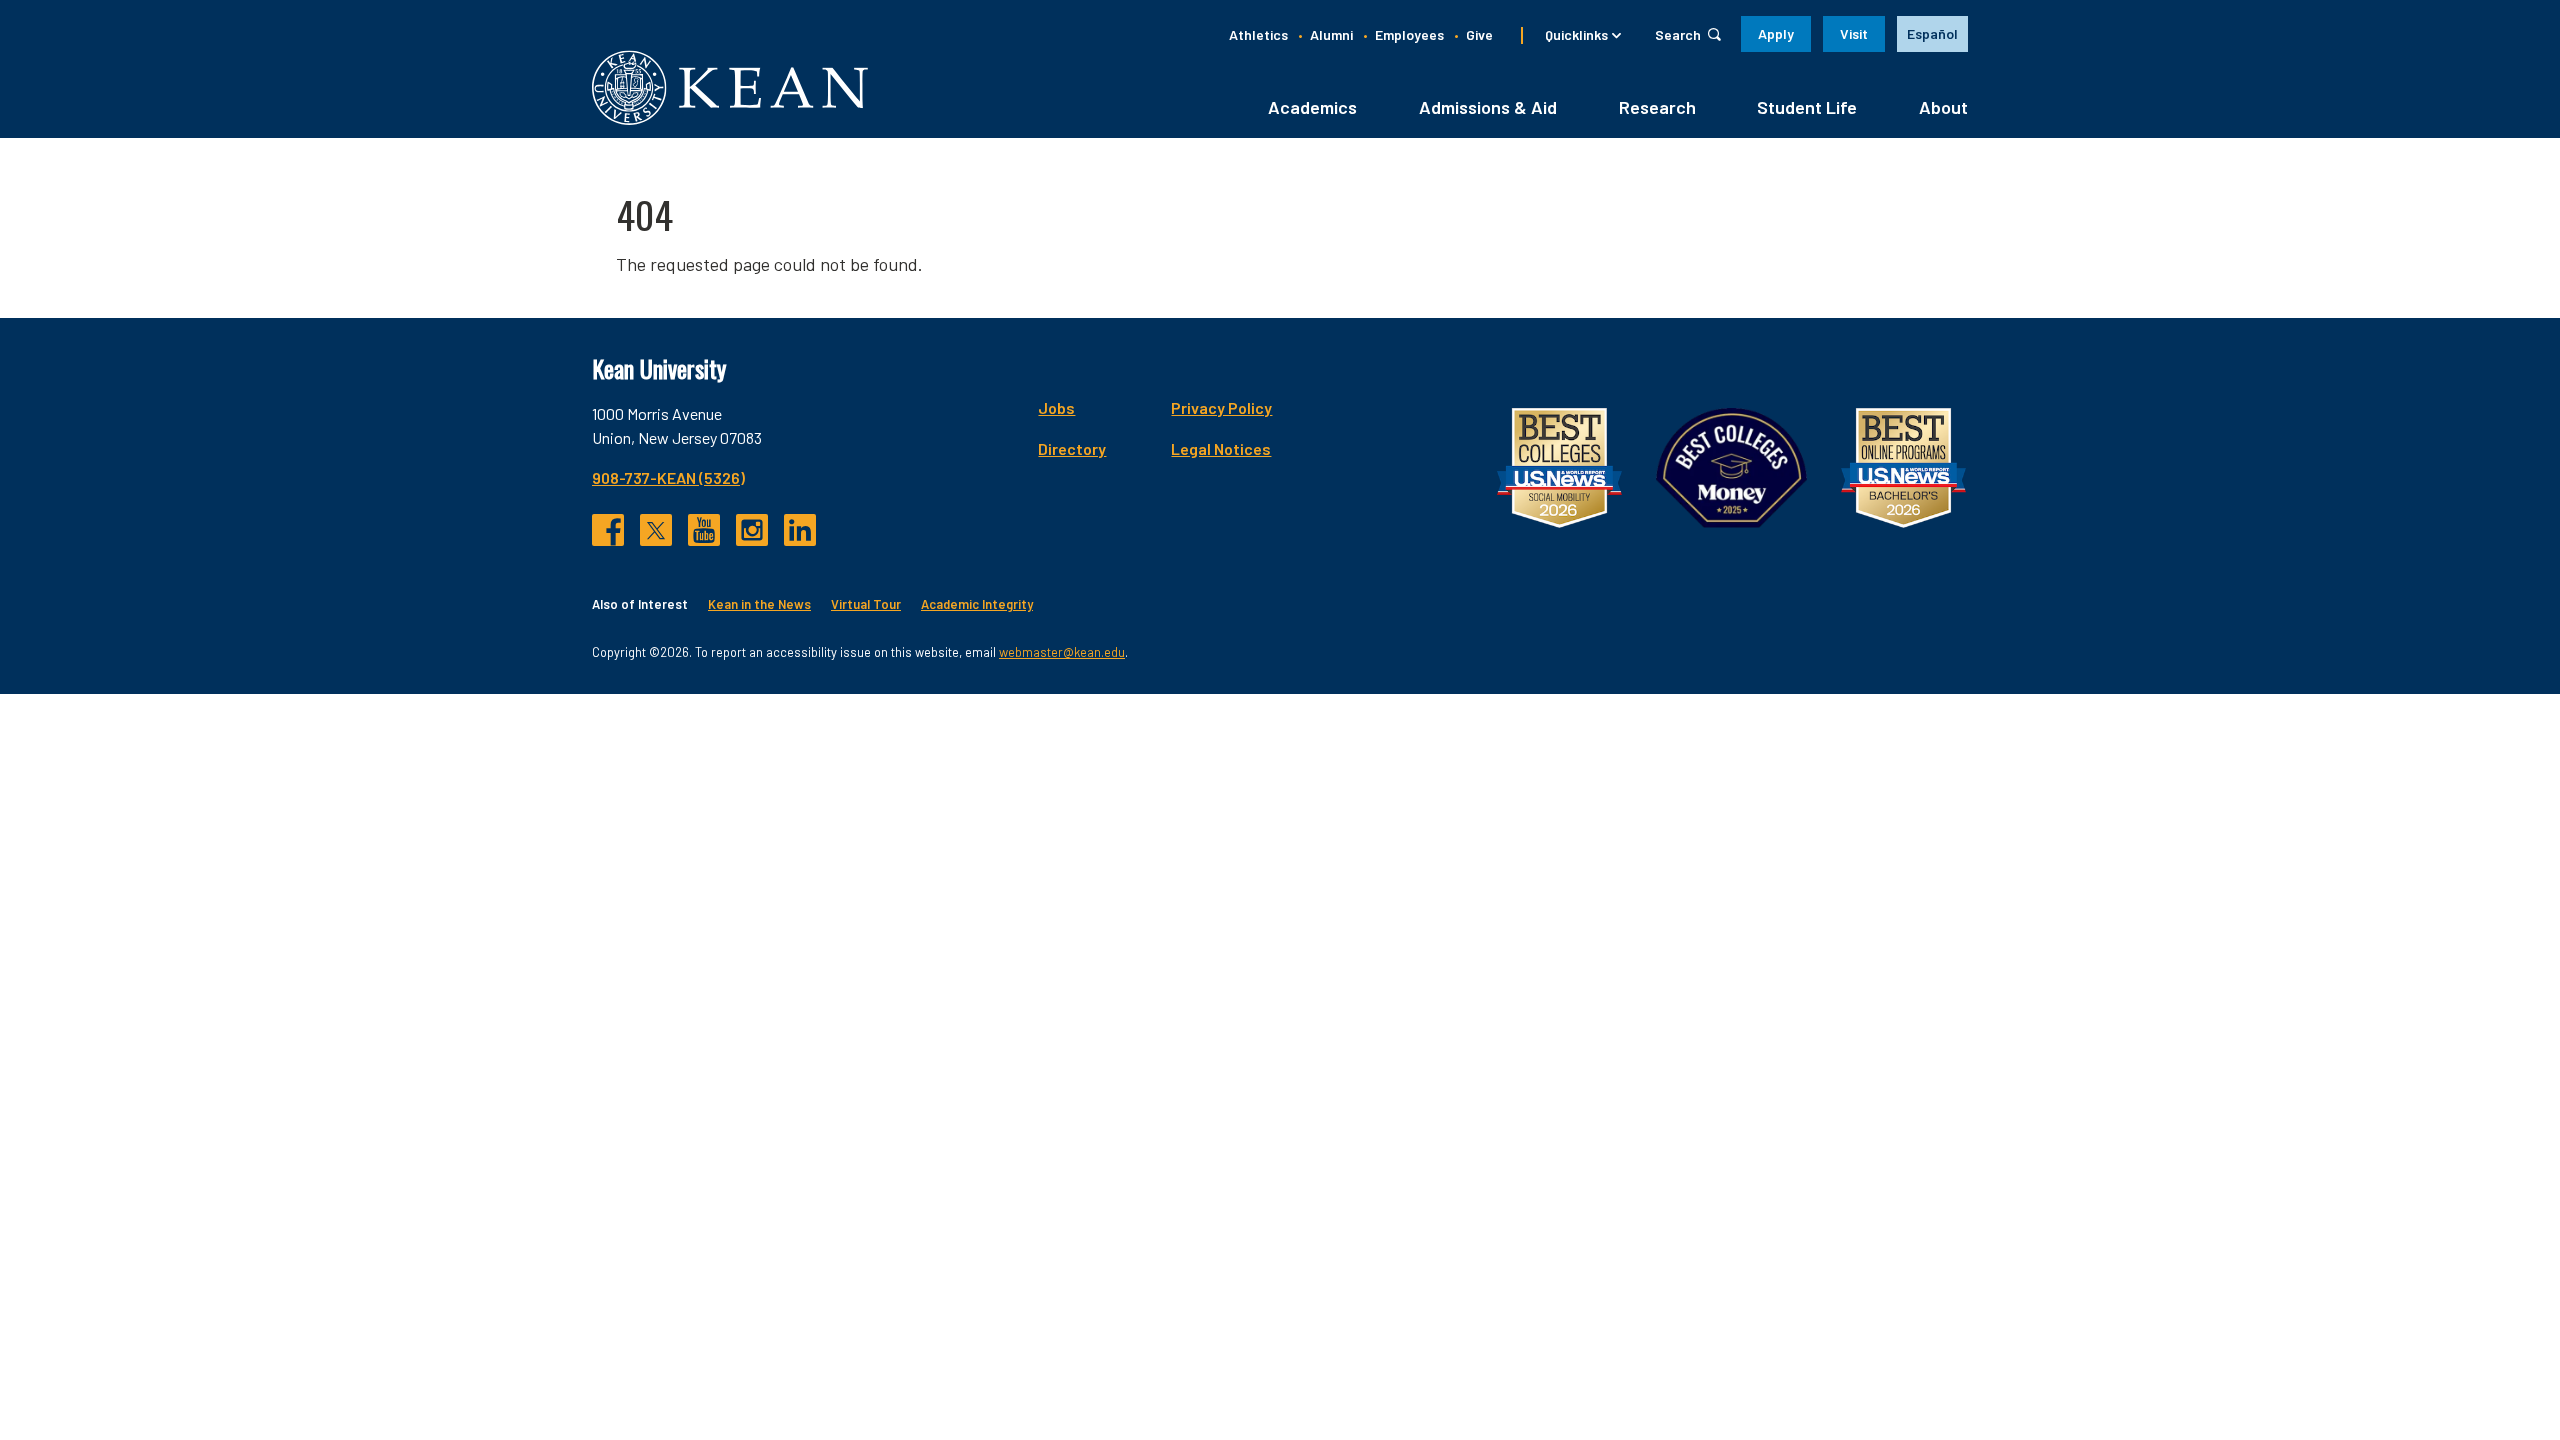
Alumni (1331, 34)
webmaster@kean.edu (1062, 652)
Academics (1312, 107)
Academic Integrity (977, 604)
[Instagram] (752, 530)
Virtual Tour (866, 604)
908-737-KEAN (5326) (668, 477)
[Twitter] (656, 530)
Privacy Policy (1221, 407)
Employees (1409, 34)
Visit (1854, 33)
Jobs (1056, 407)
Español (1932, 33)
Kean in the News (759, 604)
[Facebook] (608, 530)
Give (1479, 34)
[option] (1932, 34)
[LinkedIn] (800, 530)
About (1943, 107)
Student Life (1807, 107)
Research (1657, 107)
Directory (1072, 448)
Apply (1776, 33)
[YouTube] (704, 530)
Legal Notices (1221, 448)
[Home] (730, 87)
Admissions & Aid (1488, 107)
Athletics (1258, 34)
